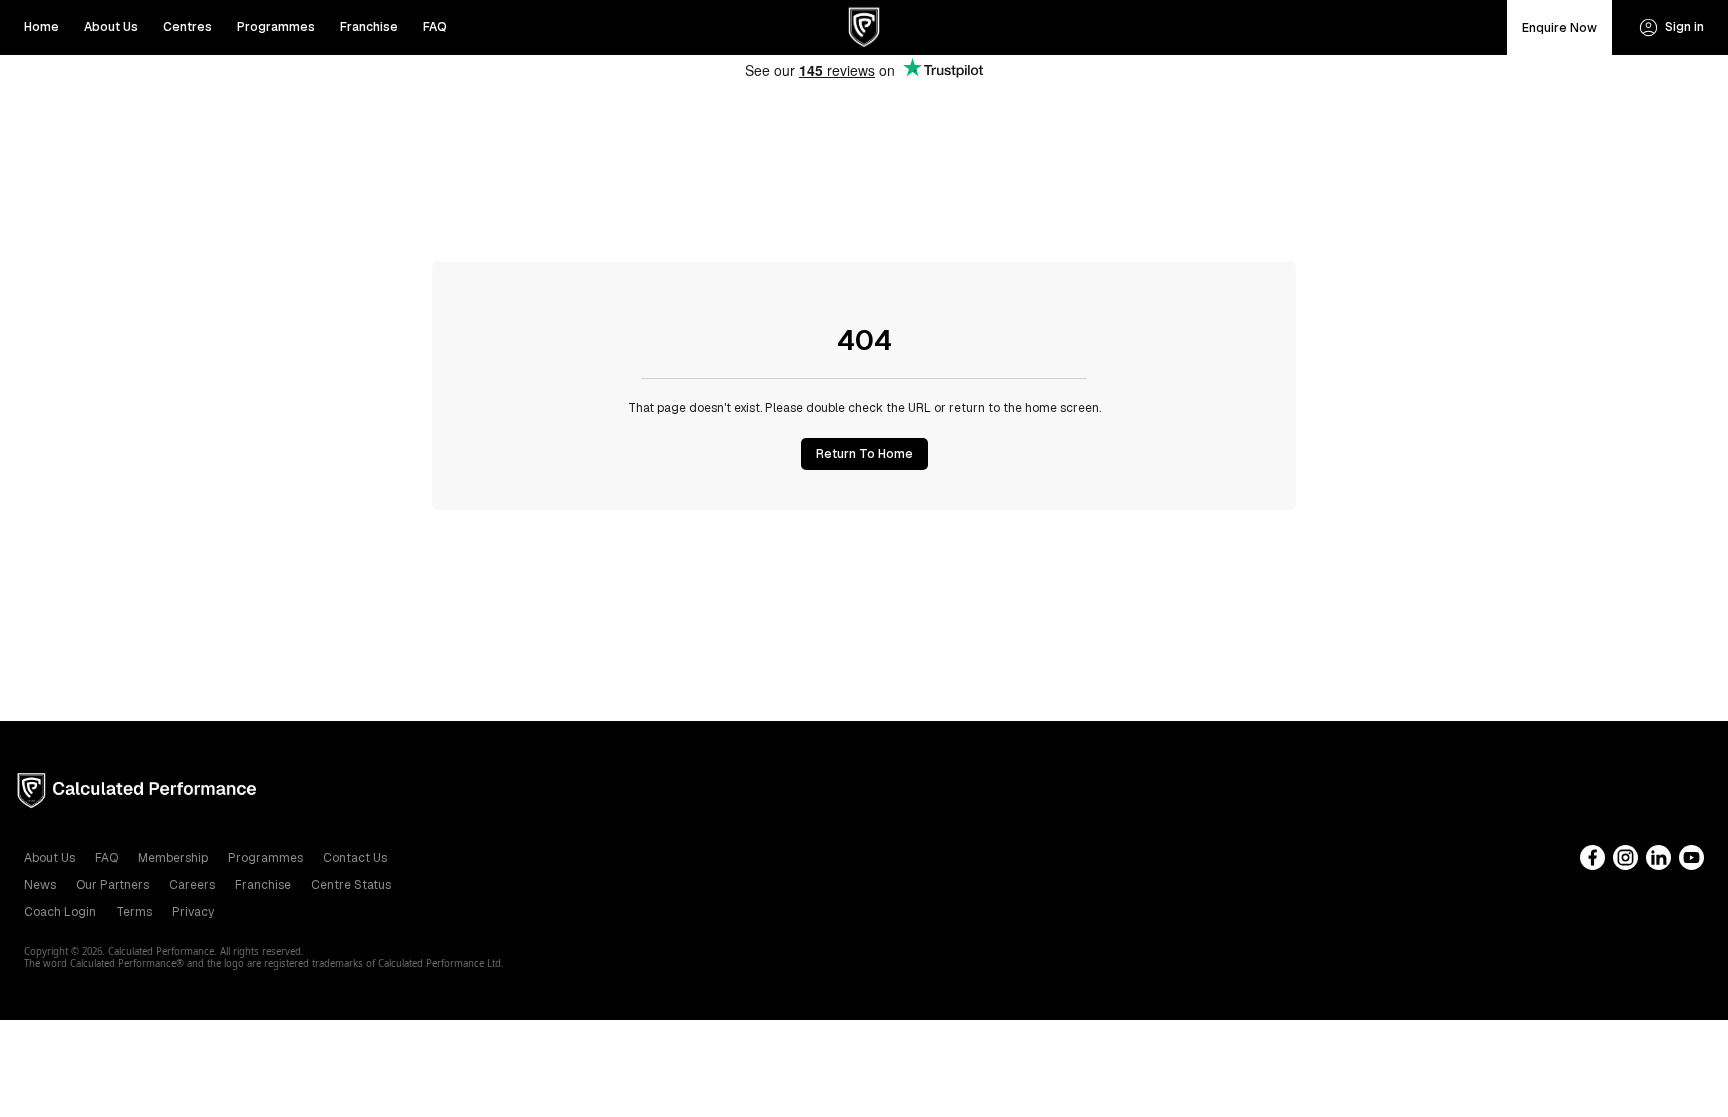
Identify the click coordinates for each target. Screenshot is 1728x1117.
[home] (864, 27)
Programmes (276, 27)
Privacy (193, 912)
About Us (111, 27)
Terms (134, 912)
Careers (192, 885)
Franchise (369, 27)
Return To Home (864, 454)
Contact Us (355, 858)
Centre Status (351, 885)
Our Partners (112, 885)
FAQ (435, 27)
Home (41, 27)
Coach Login (60, 912)
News (40, 885)
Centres (187, 27)
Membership (173, 858)
